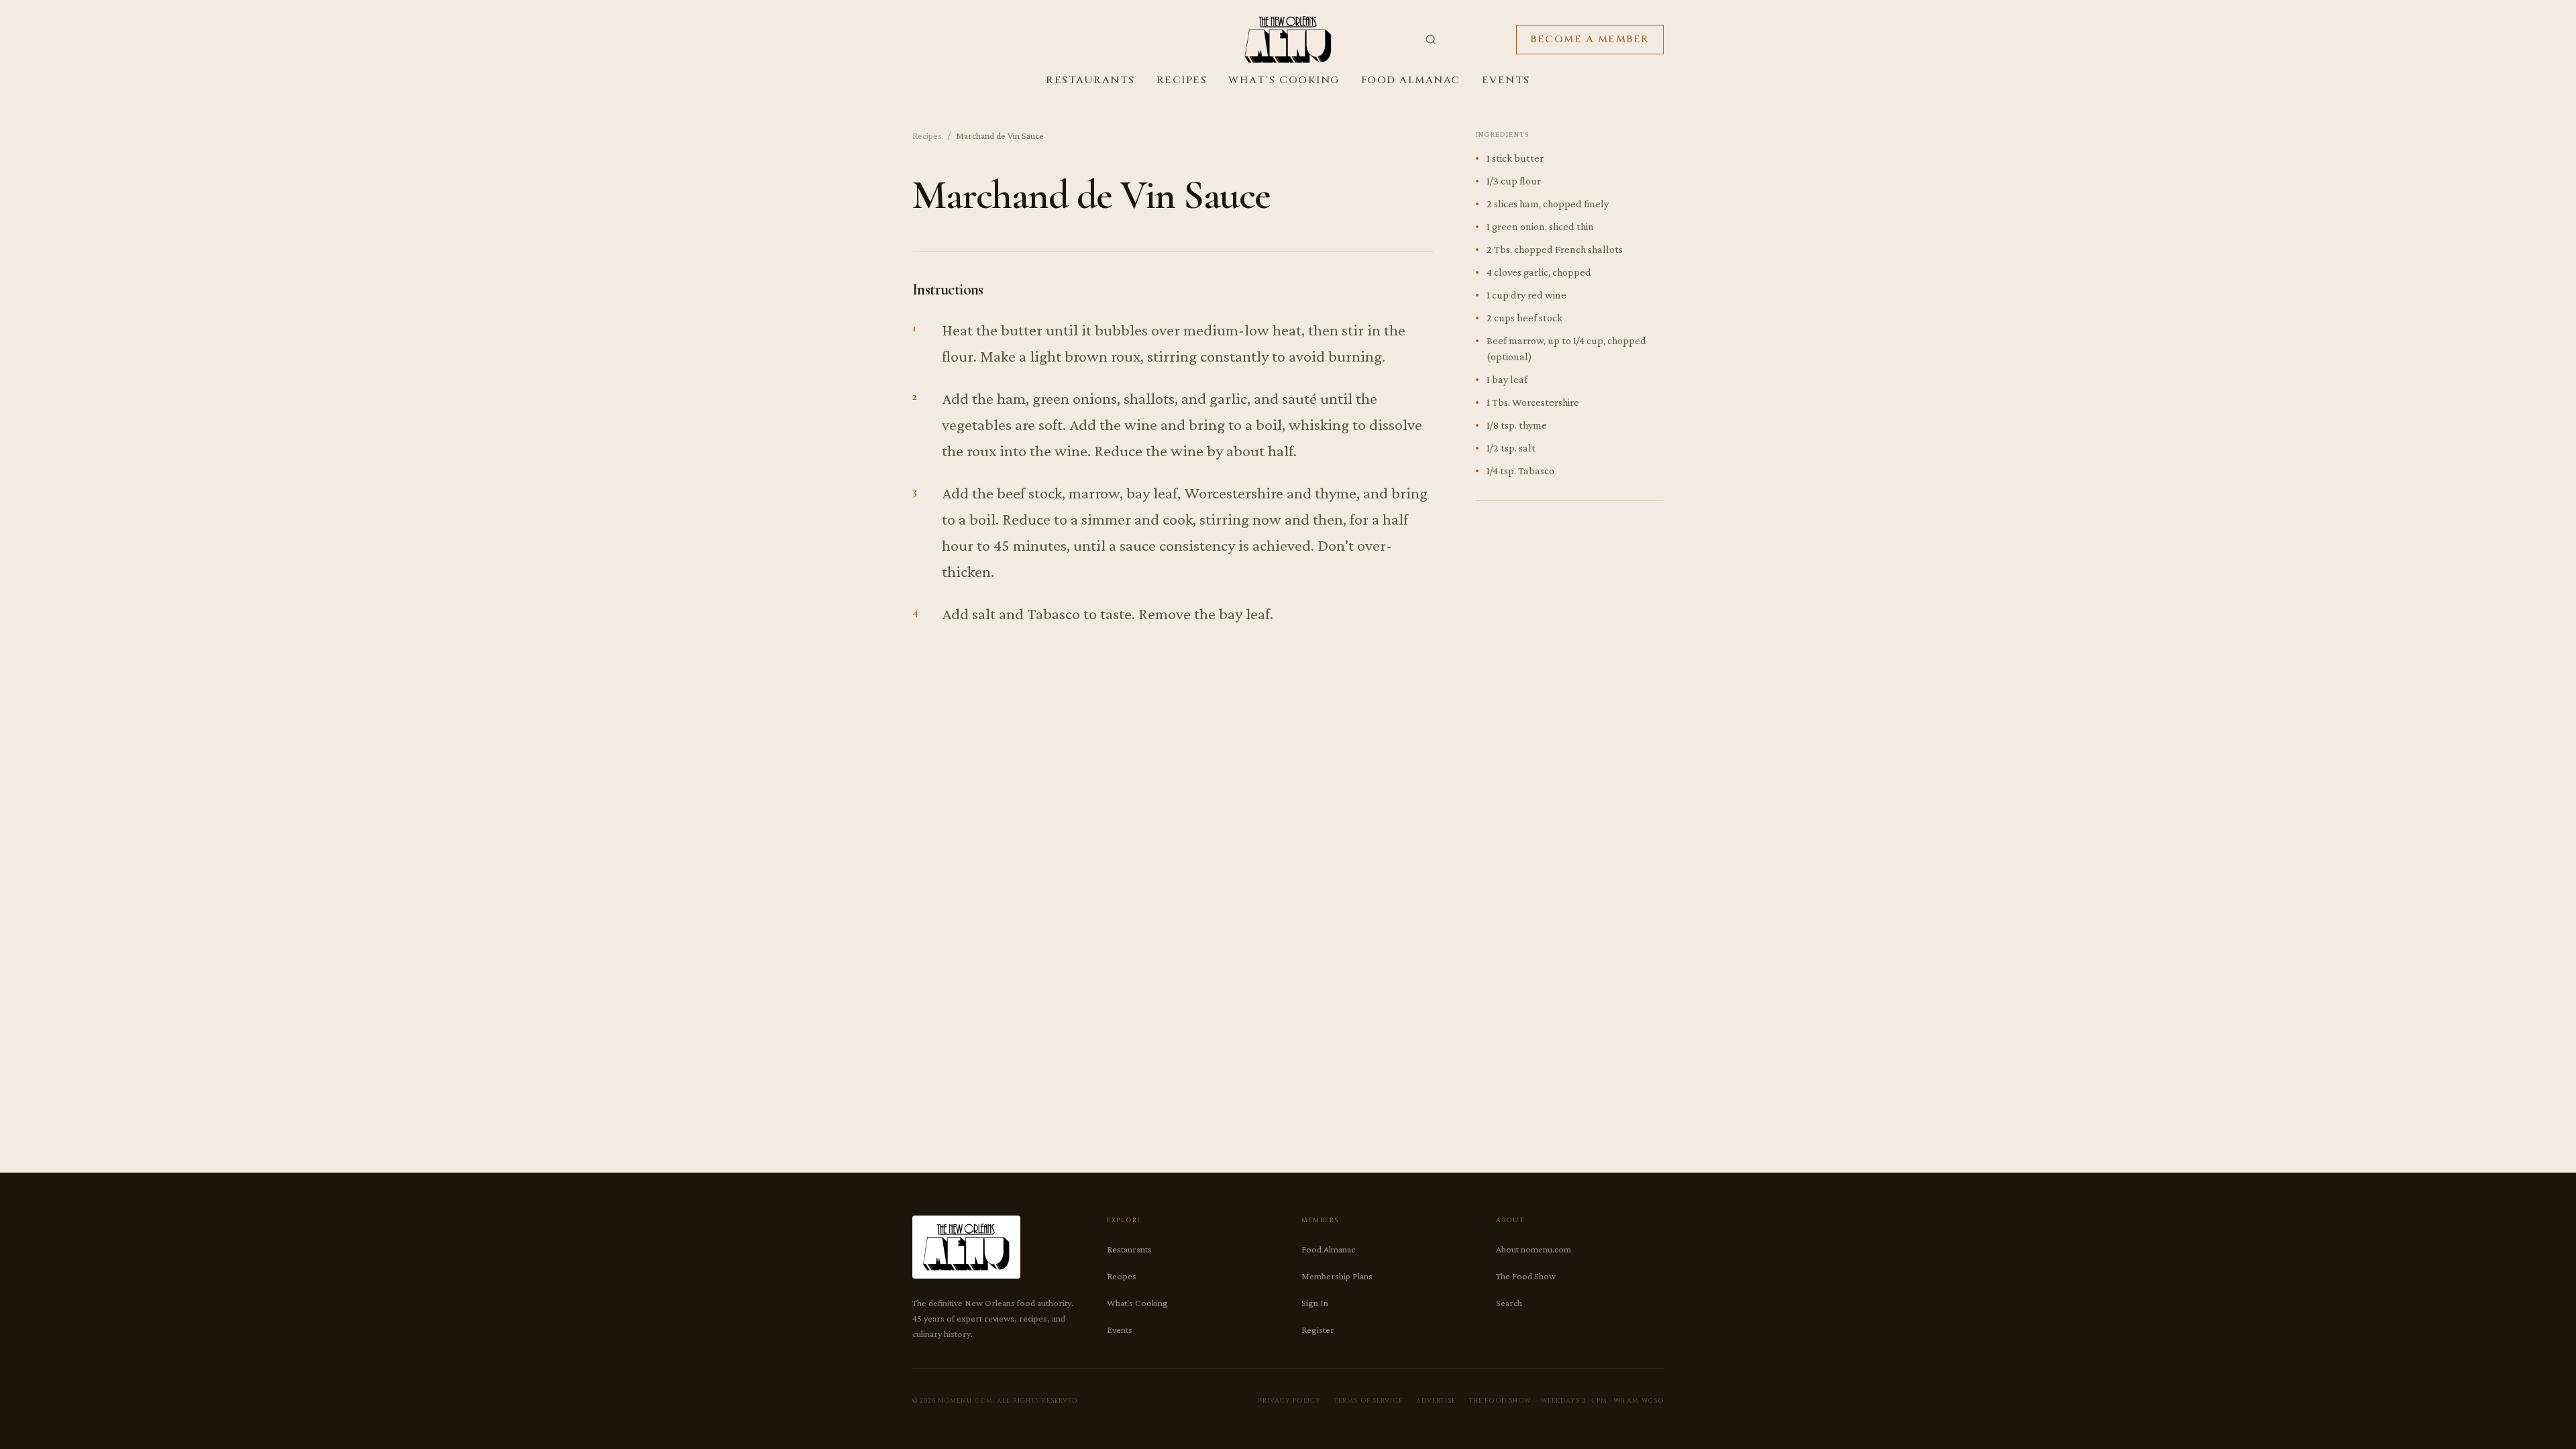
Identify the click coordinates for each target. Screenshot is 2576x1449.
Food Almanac (1411, 80)
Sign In (1315, 1303)
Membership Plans (1337, 1276)
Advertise (1436, 1401)
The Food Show (1526, 1276)
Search (1509, 1303)
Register (1318, 1330)
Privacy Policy (1289, 1401)
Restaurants (1090, 80)
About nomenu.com (1534, 1249)
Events (1506, 80)
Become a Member (1590, 39)
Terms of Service (1368, 1401)
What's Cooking (1284, 80)
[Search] (1431, 40)
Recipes (1182, 80)
